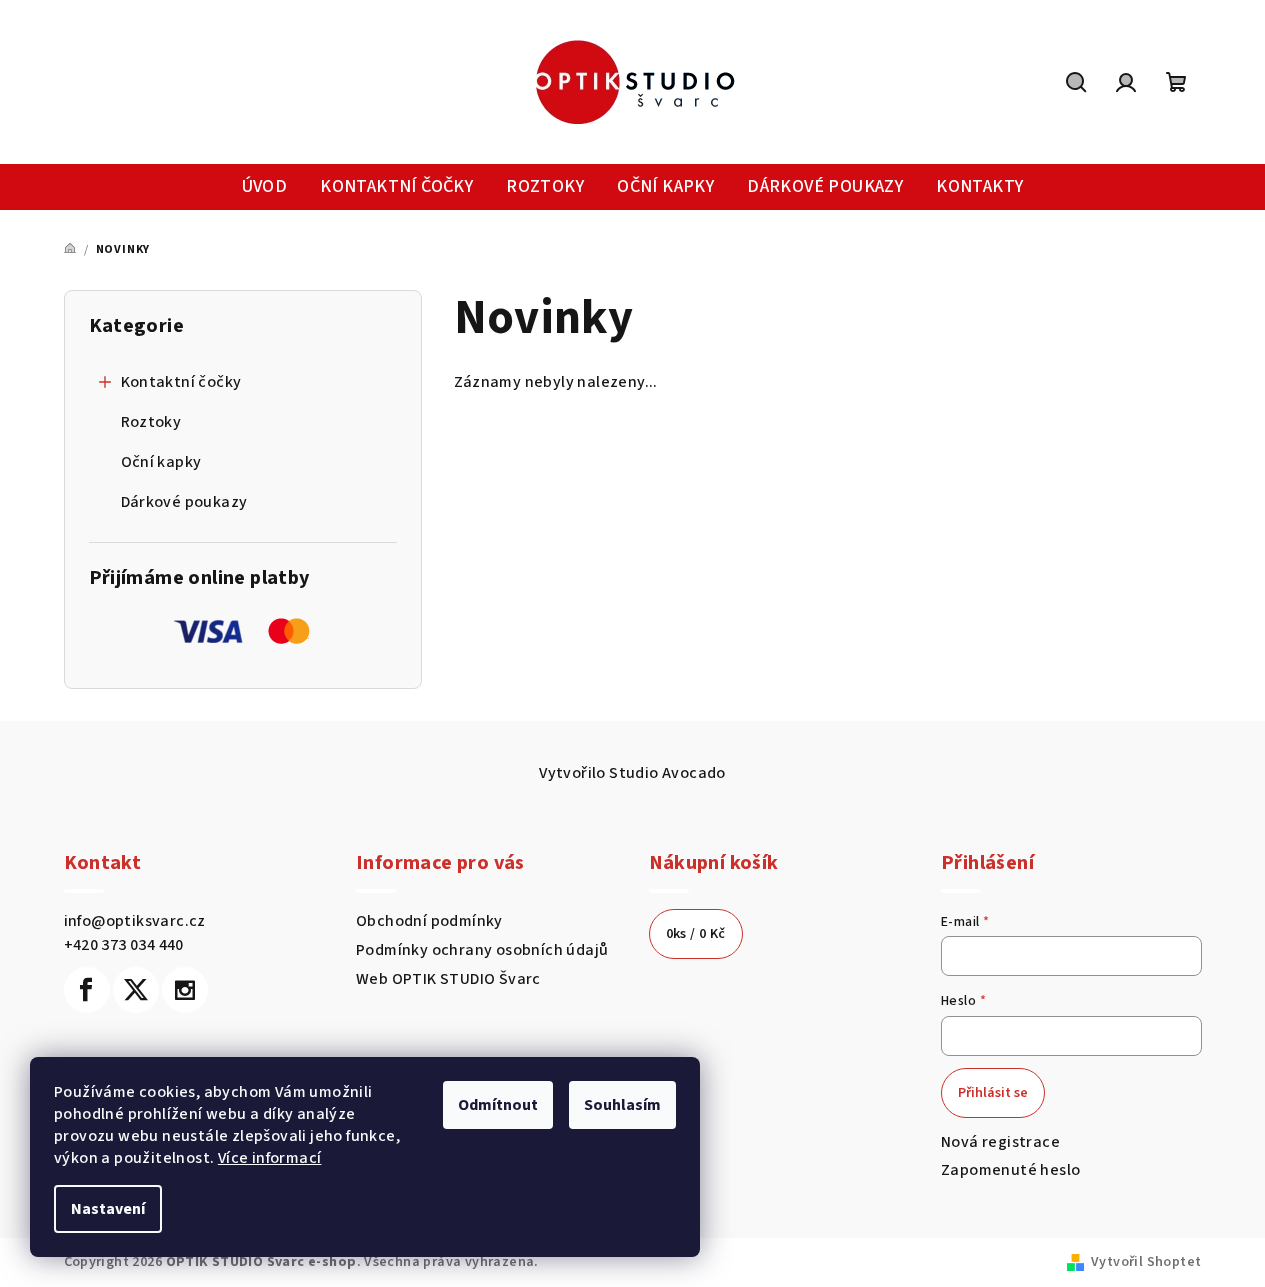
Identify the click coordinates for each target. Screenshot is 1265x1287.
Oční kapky (161, 462)
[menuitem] (265, 187)
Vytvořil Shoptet (1146, 1262)
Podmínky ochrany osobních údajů (482, 950)
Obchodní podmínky (429, 921)
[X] (136, 990)
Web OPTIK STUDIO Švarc (448, 979)
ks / (696, 934)
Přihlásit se (993, 1093)
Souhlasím (622, 1105)
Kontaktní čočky (181, 382)
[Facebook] (87, 990)
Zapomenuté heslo (1010, 1170)
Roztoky (151, 422)
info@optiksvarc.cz (135, 921)
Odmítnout (498, 1105)
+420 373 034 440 (124, 945)
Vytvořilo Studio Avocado (632, 773)
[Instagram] (185, 990)
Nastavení (108, 1209)
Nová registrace (1000, 1142)
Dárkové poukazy (184, 502)
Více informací (270, 1158)
